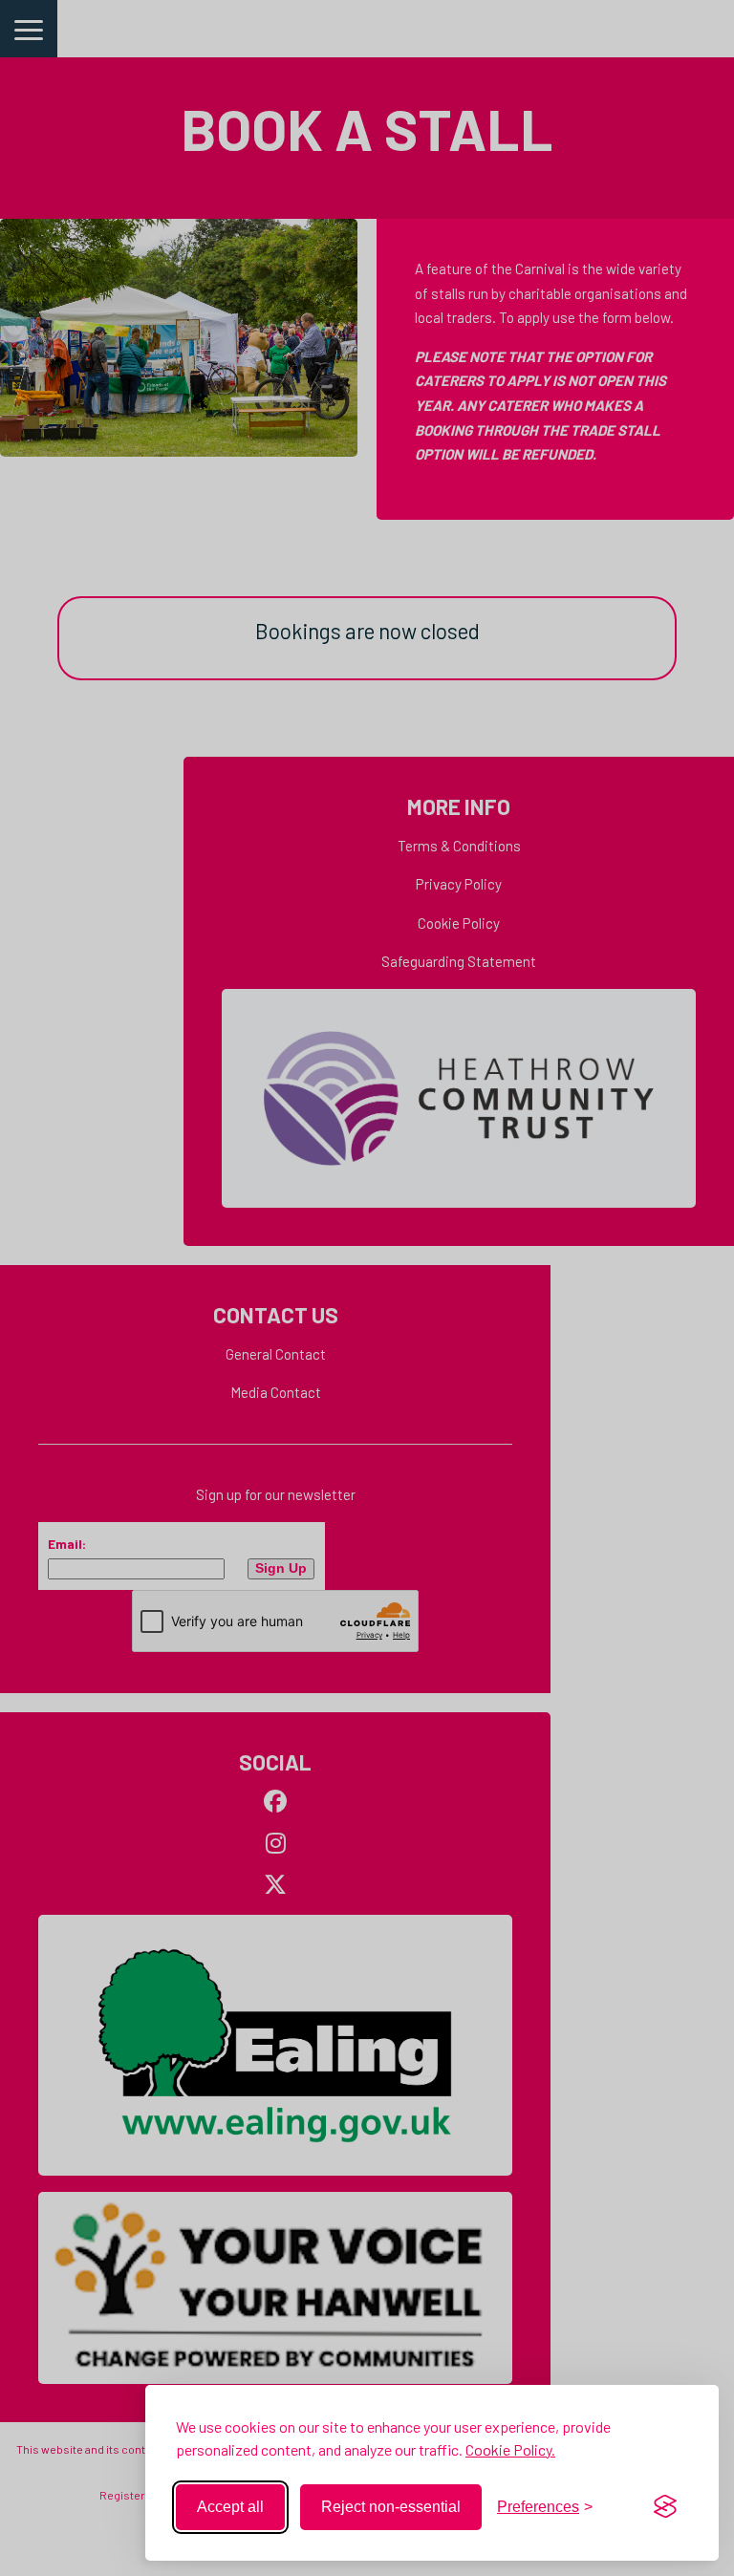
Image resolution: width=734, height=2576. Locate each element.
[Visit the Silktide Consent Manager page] (665, 2507)
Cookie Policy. (510, 2449)
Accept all (230, 2507)
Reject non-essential (391, 2507)
